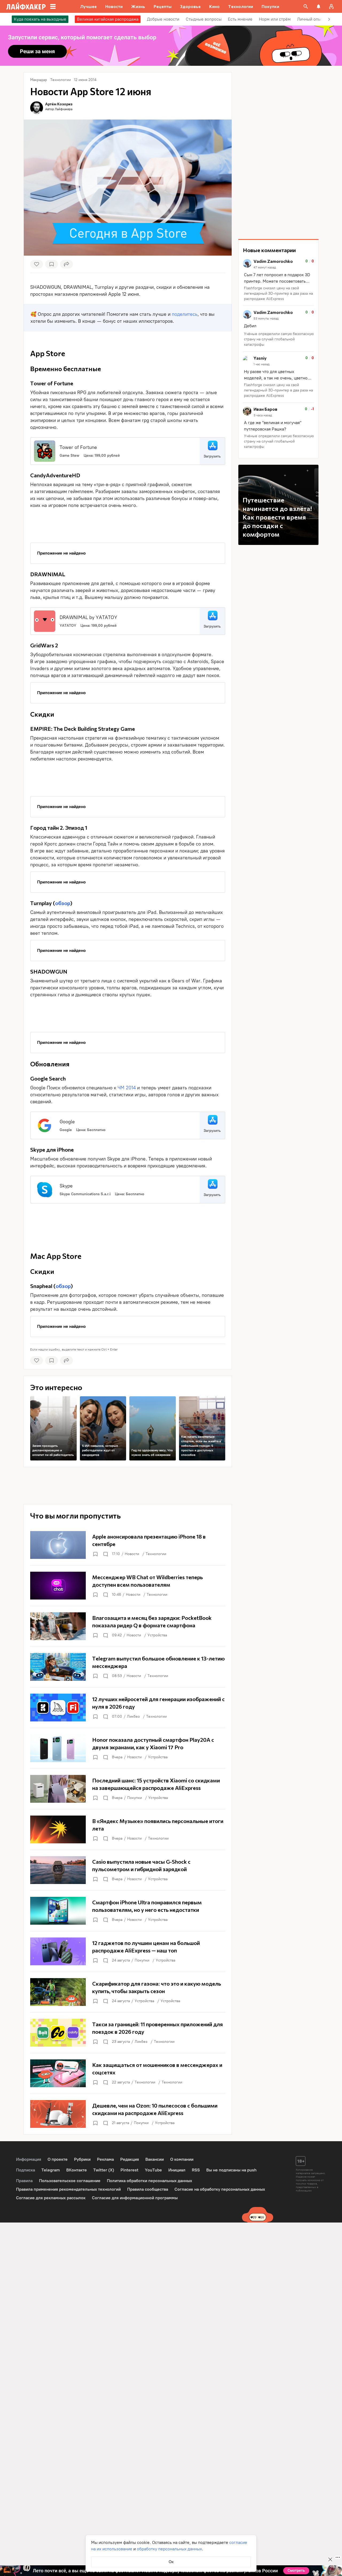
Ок (171, 2562)
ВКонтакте (77, 2170)
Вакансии (155, 2159)
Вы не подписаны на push (231, 2170)
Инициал (177, 2170)
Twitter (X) (104, 2170)
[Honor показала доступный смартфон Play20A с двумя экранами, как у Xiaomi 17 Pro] (128, 1748)
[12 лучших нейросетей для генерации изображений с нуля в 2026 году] (128, 1708)
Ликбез (133, 1716)
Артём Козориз (59, 104)
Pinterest (129, 2170)
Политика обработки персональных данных (149, 2181)
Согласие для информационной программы (135, 2198)
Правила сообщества (148, 2189)
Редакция (130, 2159)
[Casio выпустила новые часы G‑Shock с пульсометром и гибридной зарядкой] (128, 1870)
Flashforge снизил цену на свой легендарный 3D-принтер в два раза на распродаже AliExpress (278, 293)
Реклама (105, 2159)
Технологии (156, 1554)
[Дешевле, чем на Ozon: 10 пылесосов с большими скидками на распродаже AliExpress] (128, 2114)
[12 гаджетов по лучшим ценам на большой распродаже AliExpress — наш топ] (128, 1951)
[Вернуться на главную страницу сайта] (26, 6)
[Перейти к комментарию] (278, 280)
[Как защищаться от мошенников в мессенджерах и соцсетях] (128, 2073)
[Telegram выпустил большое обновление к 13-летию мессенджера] (128, 1667)
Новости (132, 1554)
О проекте (58, 2159)
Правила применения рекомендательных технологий (68, 2189)
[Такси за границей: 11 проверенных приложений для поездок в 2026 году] (128, 2033)
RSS (196, 2170)
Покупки (135, 1798)
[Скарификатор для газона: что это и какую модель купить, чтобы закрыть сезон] (128, 1992)
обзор (63, 903)
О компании (182, 2159)
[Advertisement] (128, 524)
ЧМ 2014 (127, 1088)
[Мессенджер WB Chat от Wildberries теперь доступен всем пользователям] (128, 1586)
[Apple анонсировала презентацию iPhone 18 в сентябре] (128, 1545)
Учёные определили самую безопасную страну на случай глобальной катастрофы (279, 339)
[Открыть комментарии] (105, 1554)
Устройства (157, 1635)
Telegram (51, 2170)
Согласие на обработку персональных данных (220, 2189)
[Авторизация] (331, 6)
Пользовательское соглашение (70, 2181)
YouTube (153, 2170)
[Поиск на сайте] (306, 6)
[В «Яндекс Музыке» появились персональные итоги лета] (128, 1829)
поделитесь (185, 314)
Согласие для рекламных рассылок (51, 2198)
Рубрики (82, 2159)
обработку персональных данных (169, 2549)
